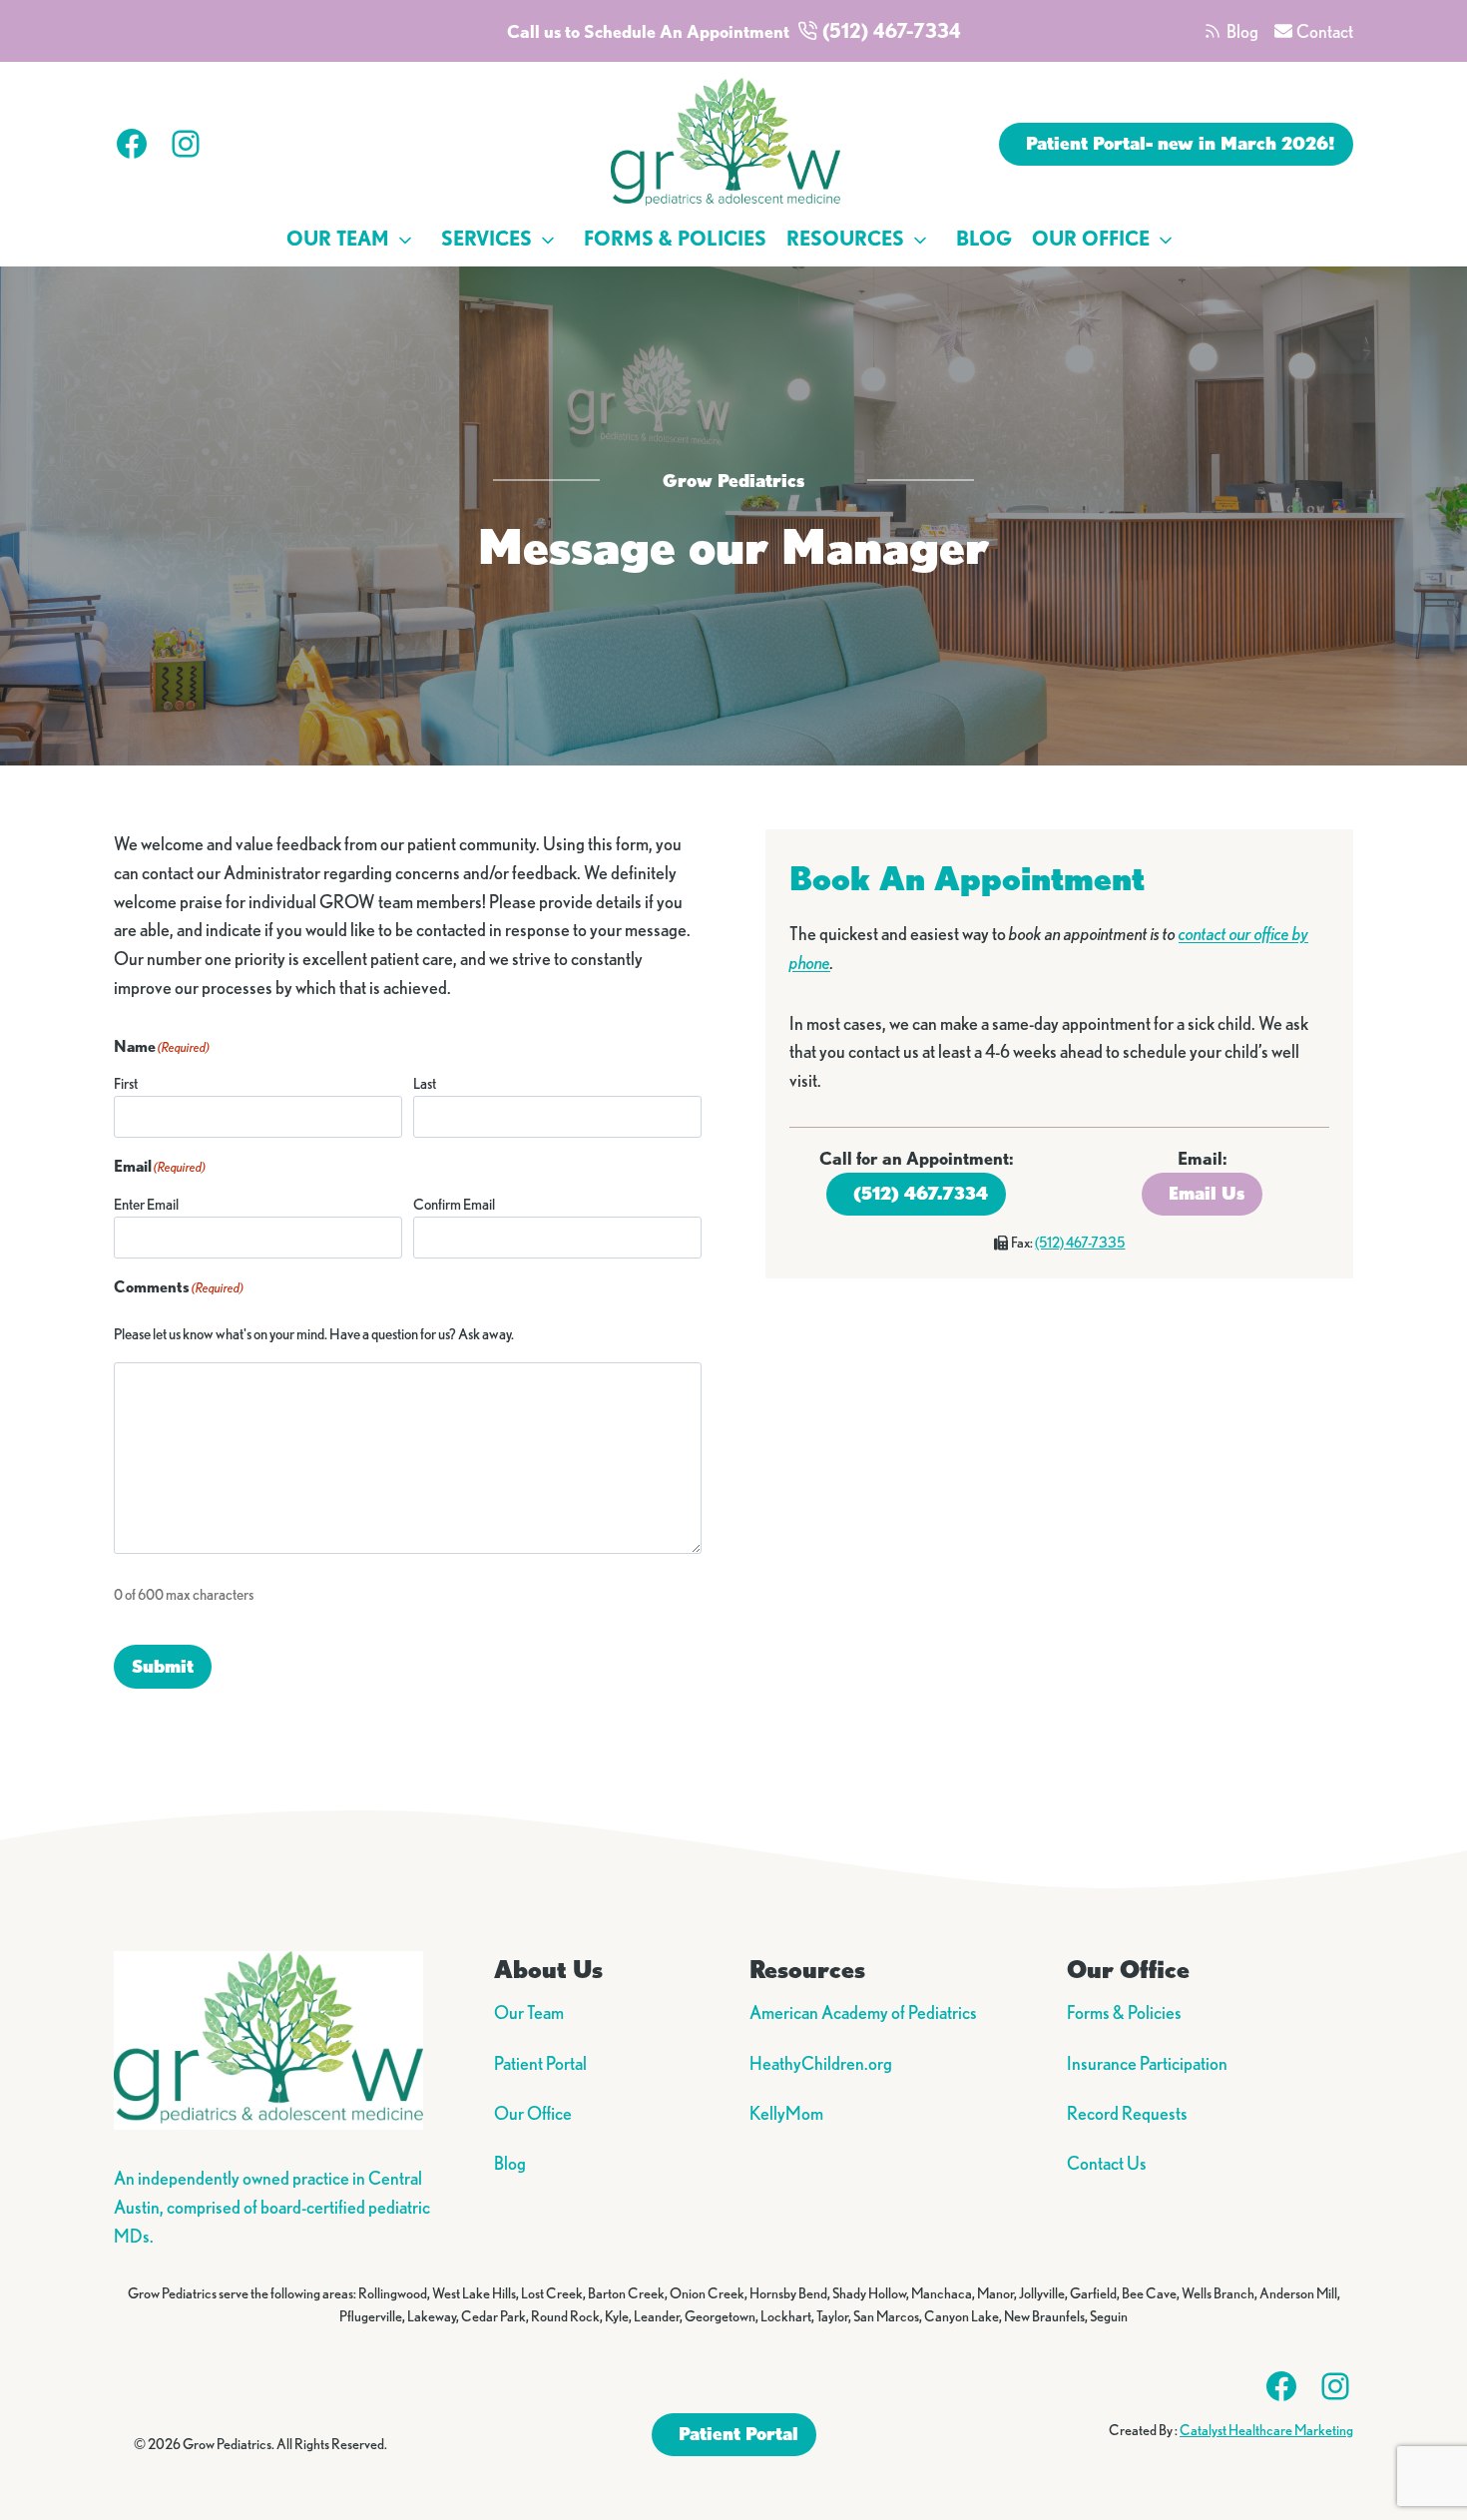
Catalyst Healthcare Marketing (1266, 2430)
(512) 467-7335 (1080, 1243)
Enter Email (146, 1204)
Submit (163, 1666)
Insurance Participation (1147, 2063)
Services (487, 238)
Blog (984, 238)
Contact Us (1107, 2163)
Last (425, 1083)
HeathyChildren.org (821, 2063)
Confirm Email (454, 1204)
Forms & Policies (675, 238)
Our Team (338, 238)
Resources (845, 238)
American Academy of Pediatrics (863, 2012)
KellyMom (786, 2113)
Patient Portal (540, 2063)
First (126, 1083)
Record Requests (1127, 2113)
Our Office (1091, 238)
